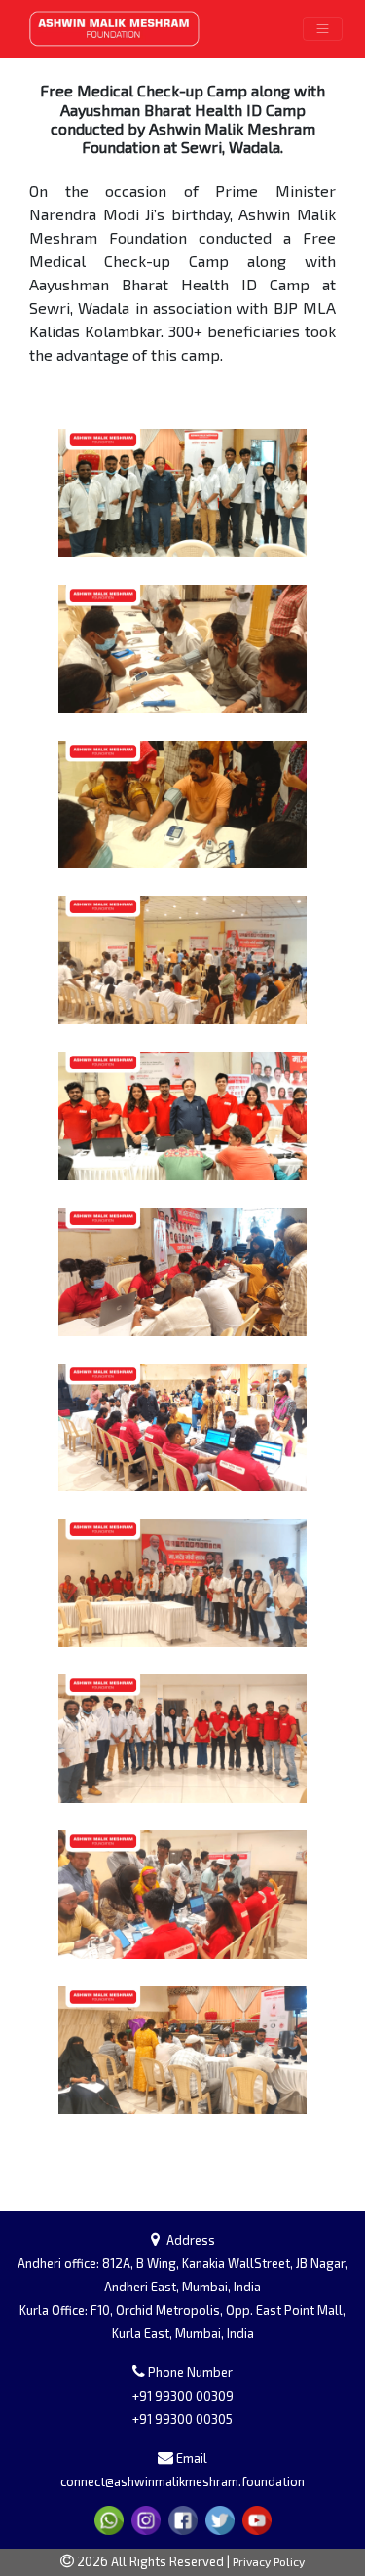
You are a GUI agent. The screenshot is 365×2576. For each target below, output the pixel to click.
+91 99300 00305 (182, 2419)
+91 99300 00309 (183, 2396)
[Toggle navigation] (323, 29)
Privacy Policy (269, 2561)
